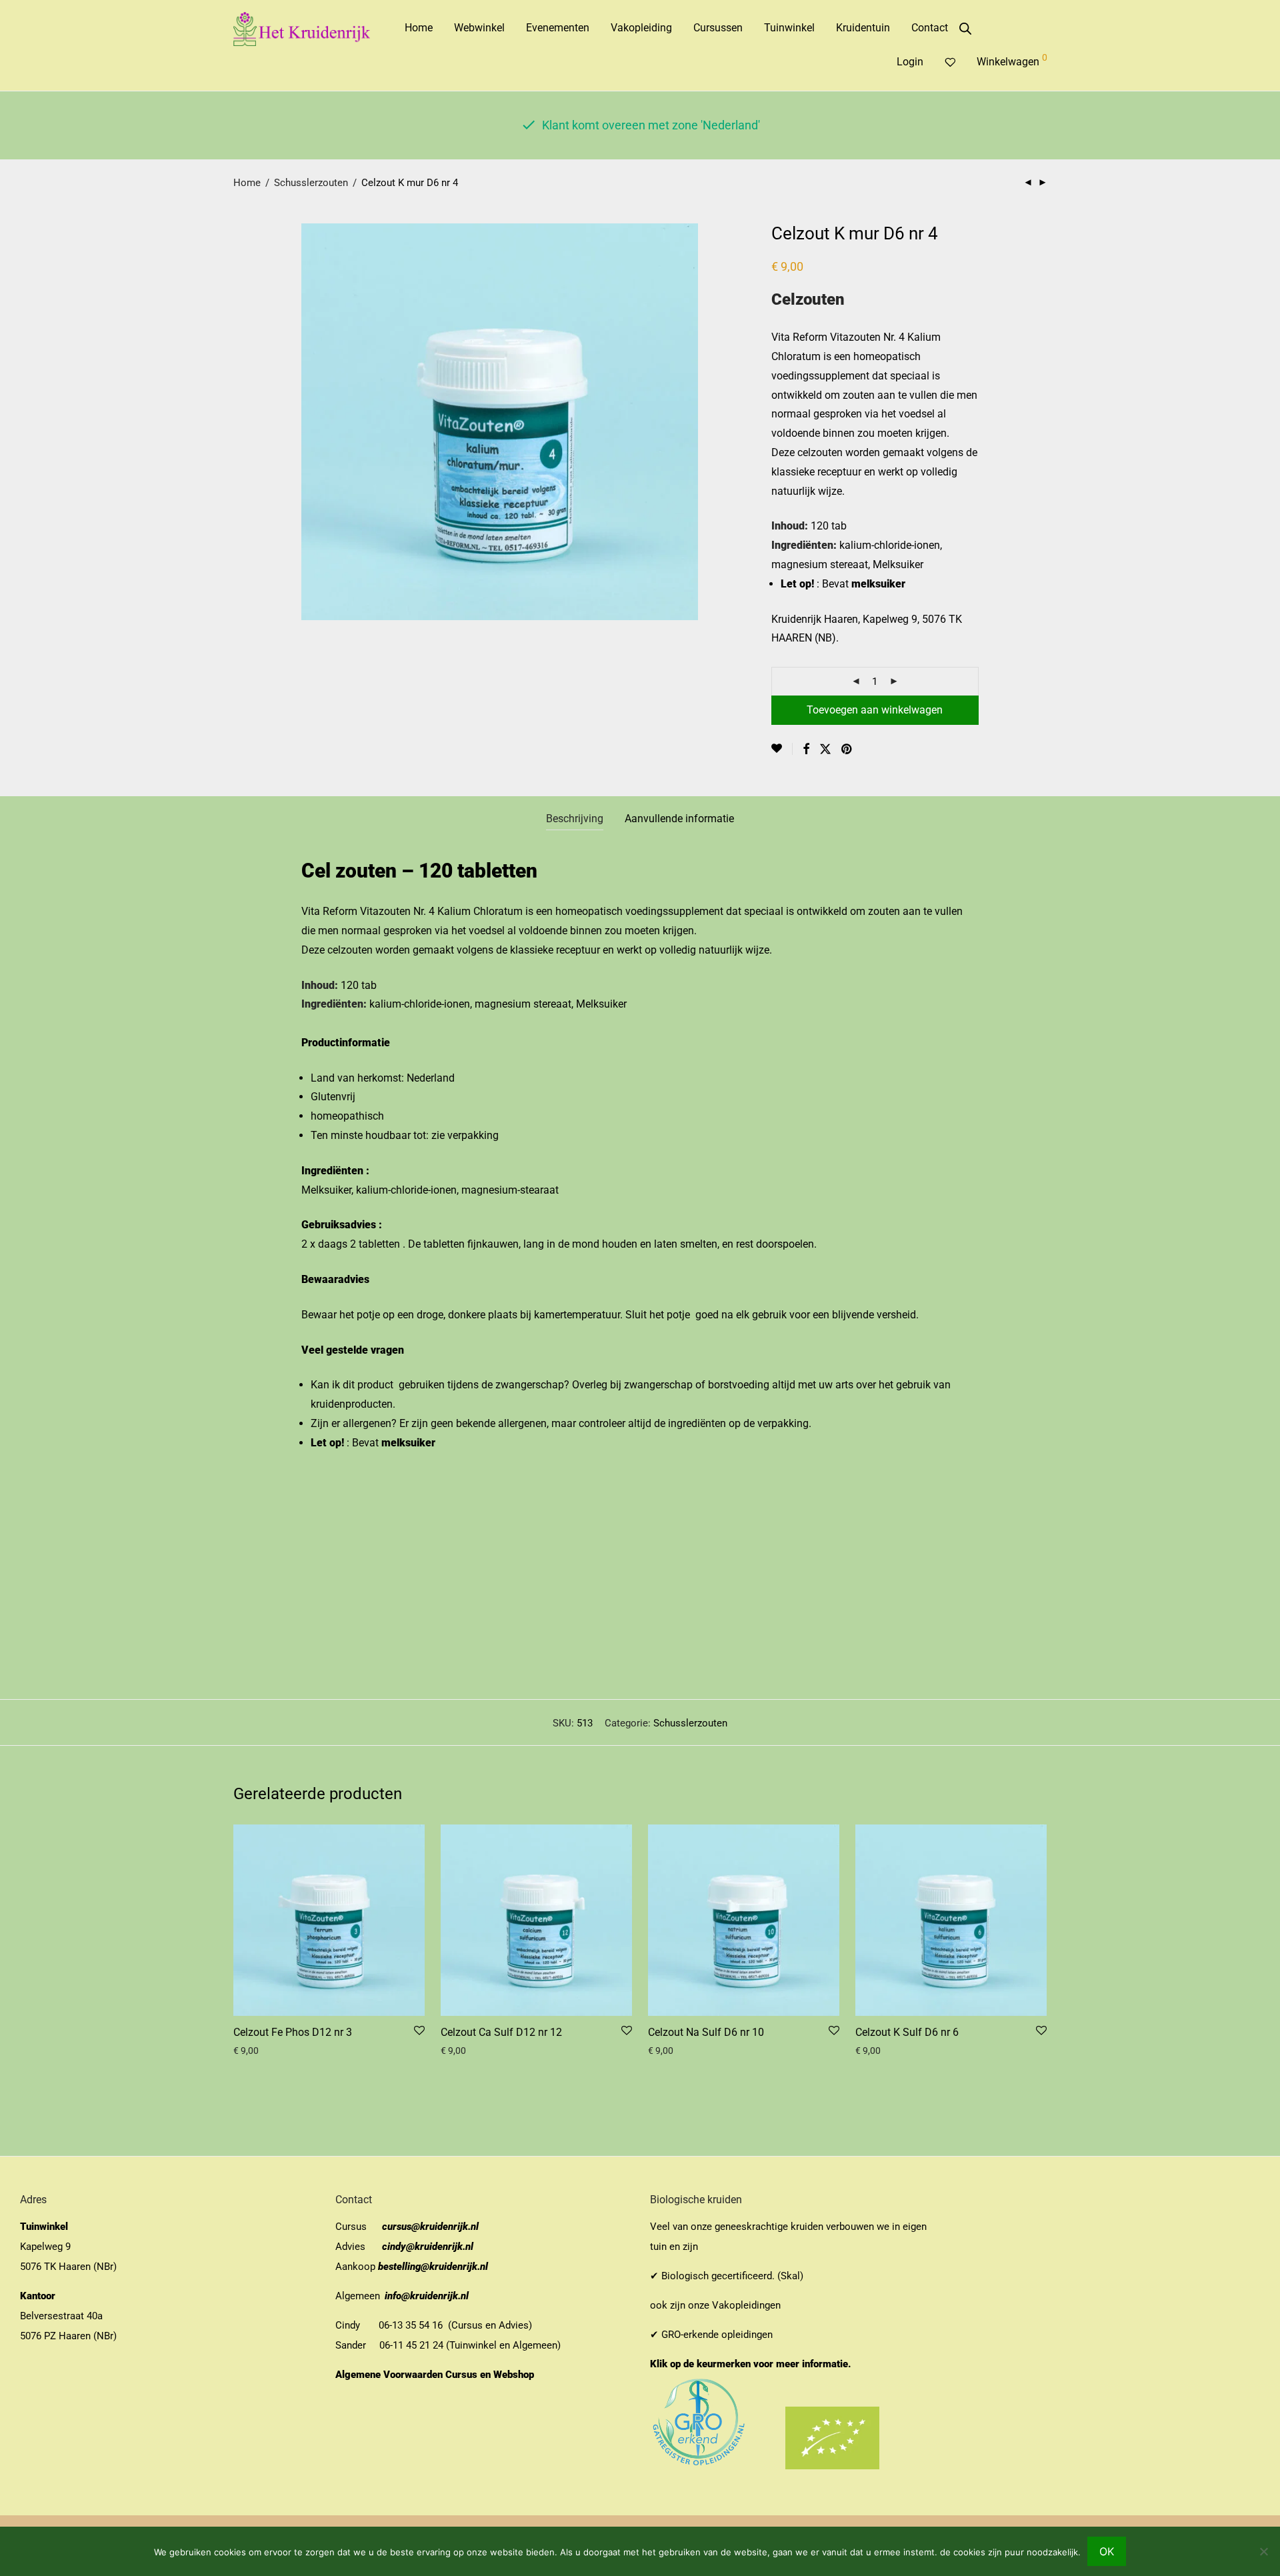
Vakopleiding (641, 28)
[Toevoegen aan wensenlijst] (782, 749)
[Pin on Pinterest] (847, 750)
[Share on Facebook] (806, 750)
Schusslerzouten (311, 183)
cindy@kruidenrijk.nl (428, 2247)
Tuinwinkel (789, 28)
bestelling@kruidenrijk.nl (433, 2267)
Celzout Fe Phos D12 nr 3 (293, 2032)
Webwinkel (479, 28)
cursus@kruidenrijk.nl (430, 2227)
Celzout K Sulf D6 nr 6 (907, 2032)
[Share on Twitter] (825, 750)
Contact (930, 28)
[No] (1263, 2551)
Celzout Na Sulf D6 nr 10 (706, 2032)
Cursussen (718, 28)
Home (419, 28)
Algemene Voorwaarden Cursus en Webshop (436, 2375)
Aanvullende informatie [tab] (679, 819)
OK (1107, 2551)
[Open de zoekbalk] (965, 29)
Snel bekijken (256, 2051)
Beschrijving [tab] (575, 819)
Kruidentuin (863, 28)
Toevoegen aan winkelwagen (875, 710)
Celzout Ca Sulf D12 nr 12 (501, 2032)
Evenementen (558, 28)
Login (910, 62)
